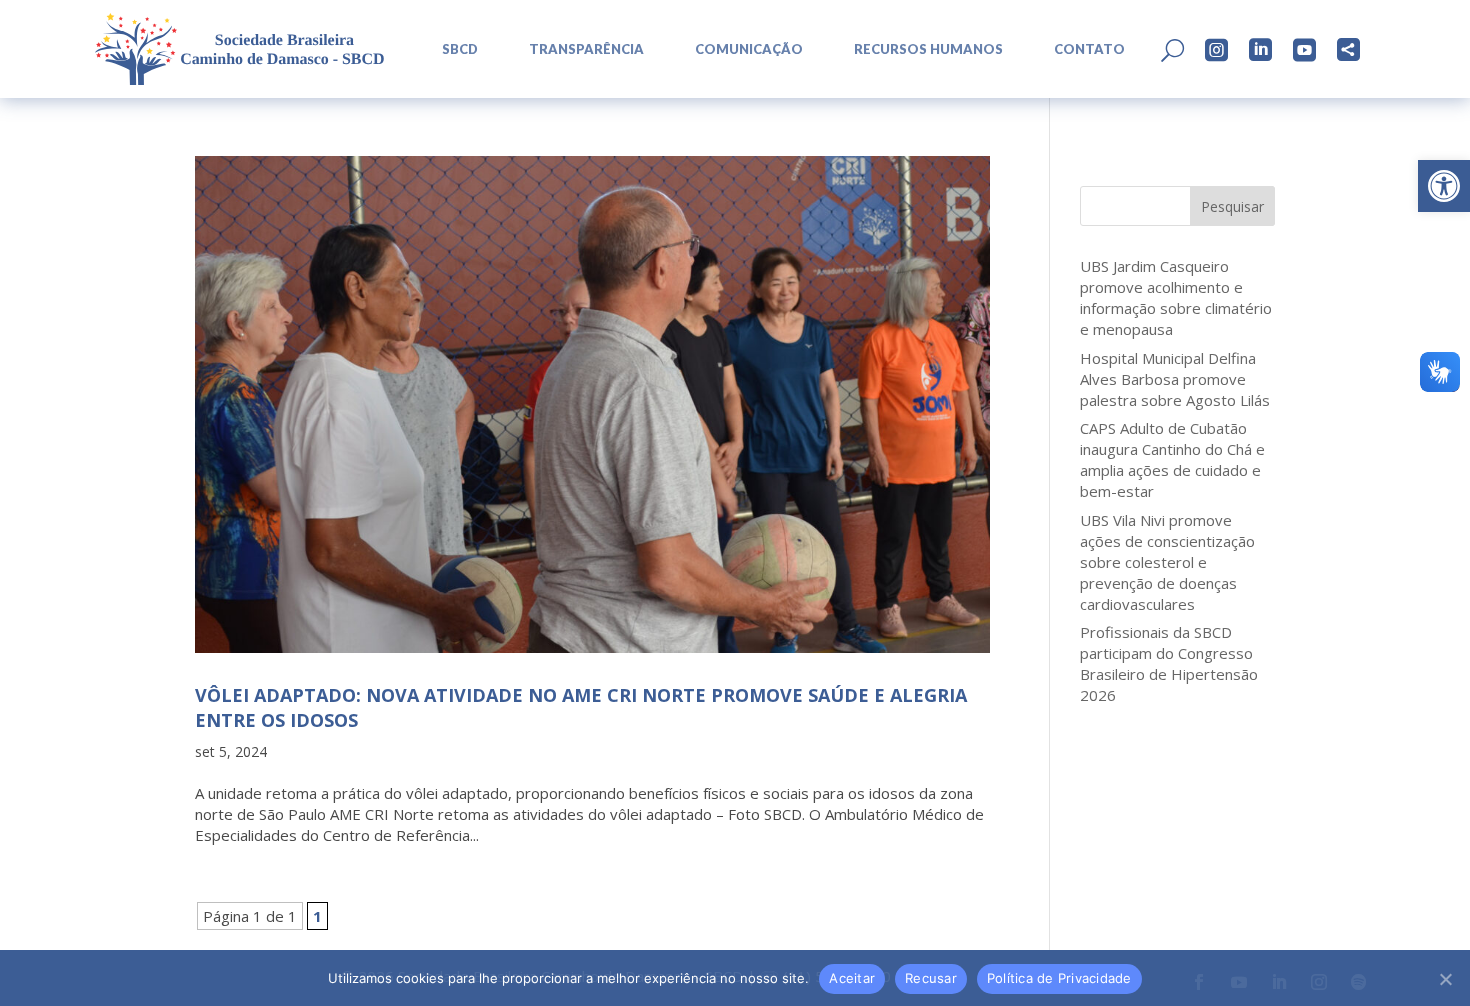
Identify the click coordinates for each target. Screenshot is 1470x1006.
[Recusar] (1445, 979)
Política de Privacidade (1059, 978)
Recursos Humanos (928, 49)
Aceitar (852, 978)
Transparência (586, 49)
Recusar (931, 978)
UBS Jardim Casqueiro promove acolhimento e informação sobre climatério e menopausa (1176, 297)
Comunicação (749, 49)
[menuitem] (453, 49)
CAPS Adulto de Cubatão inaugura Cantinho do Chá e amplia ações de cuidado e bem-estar (1172, 459)
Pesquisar (1232, 206)
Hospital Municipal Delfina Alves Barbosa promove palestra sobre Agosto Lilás (1175, 379)
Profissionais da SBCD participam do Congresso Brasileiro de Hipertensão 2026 (1169, 663)
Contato (1089, 49)
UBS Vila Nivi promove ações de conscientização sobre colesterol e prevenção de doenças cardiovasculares (1167, 562)
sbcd (460, 49)
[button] (1444, 186)
